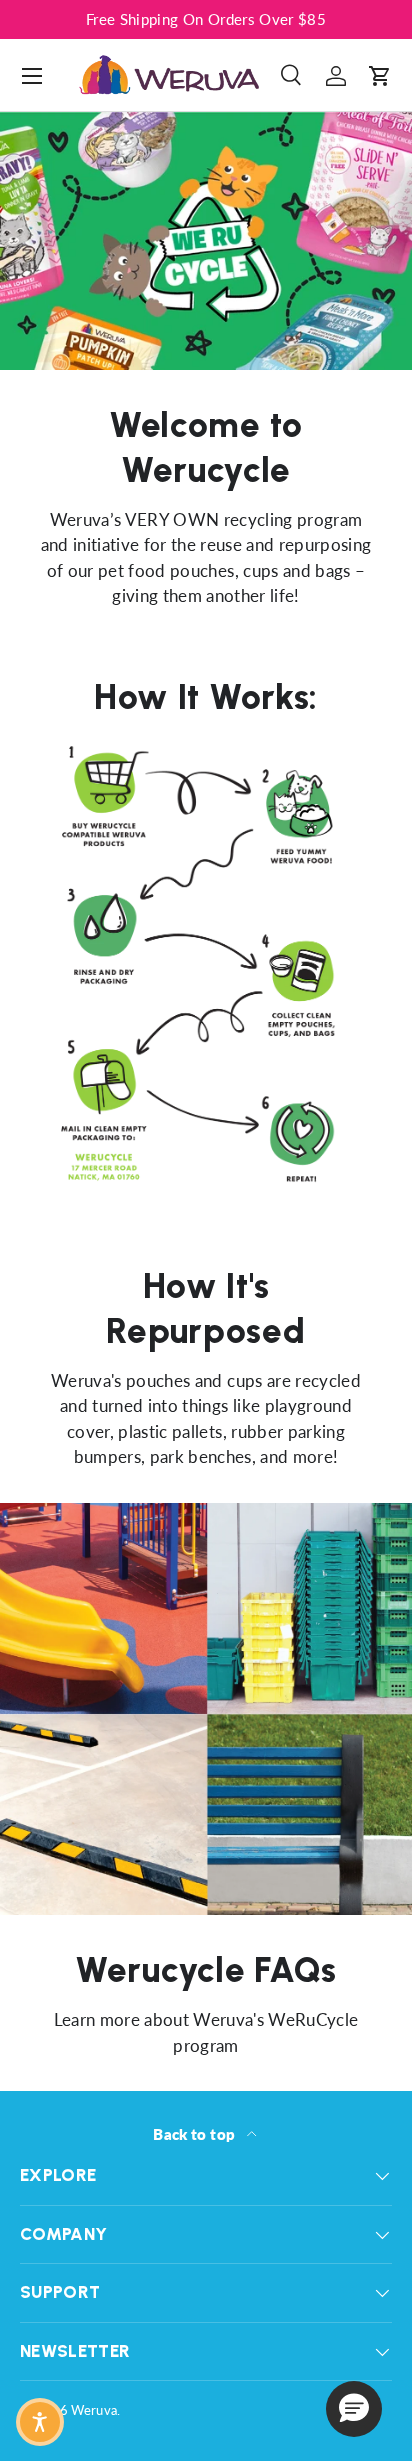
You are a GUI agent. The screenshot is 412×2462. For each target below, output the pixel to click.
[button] (380, 76)
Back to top (195, 2134)
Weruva (94, 2410)
